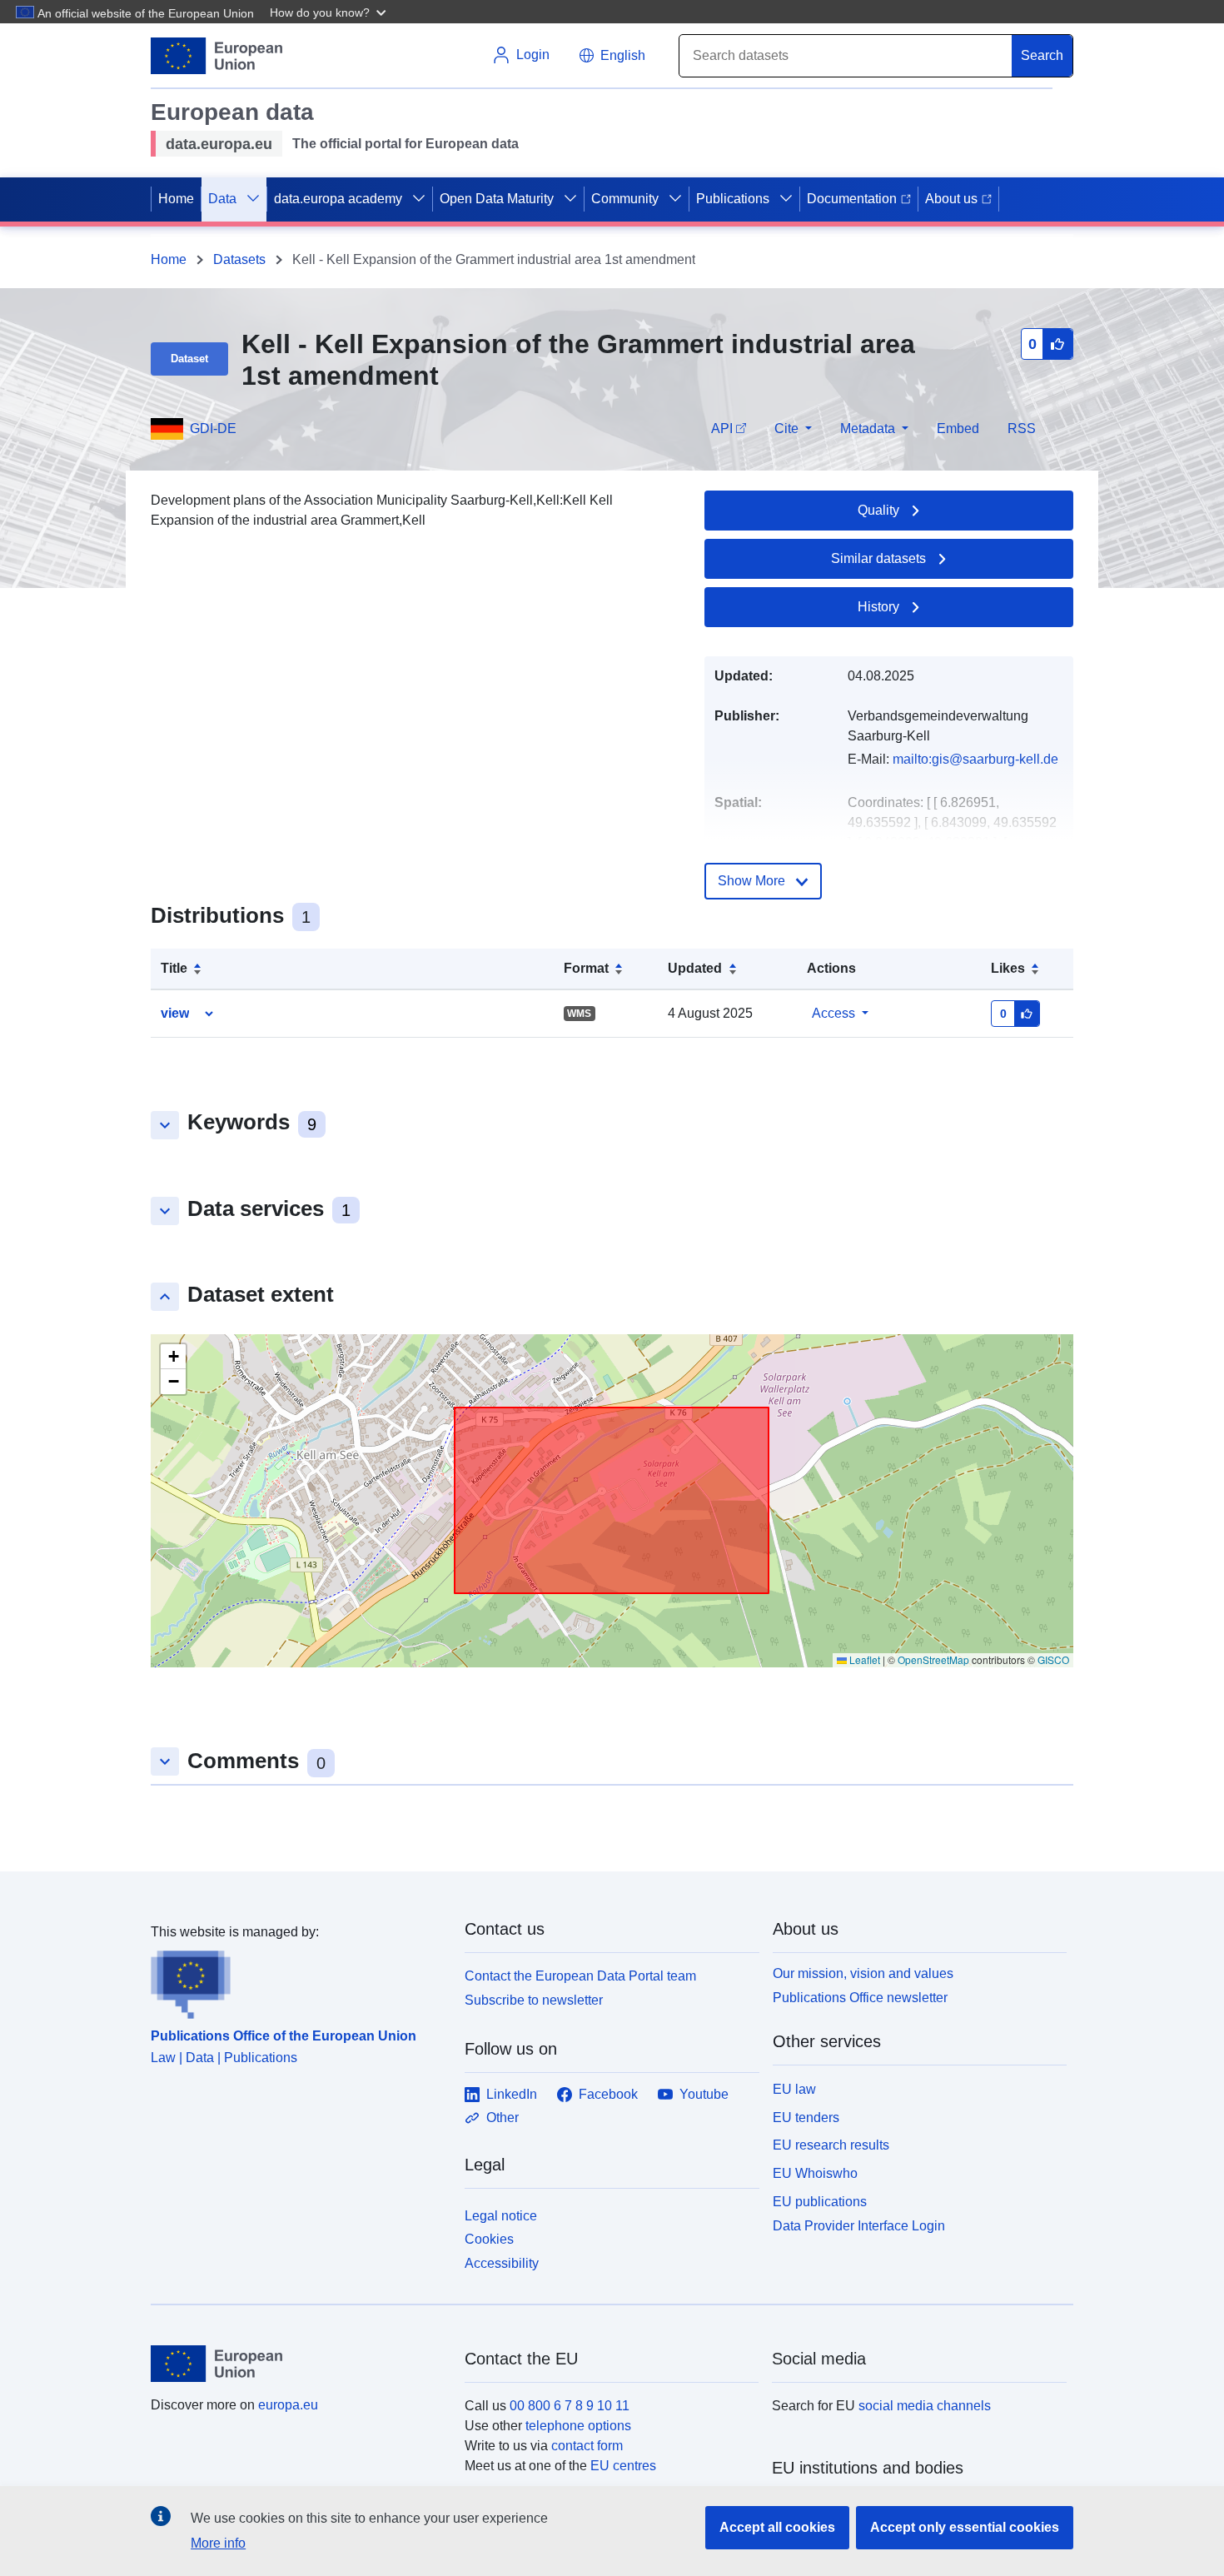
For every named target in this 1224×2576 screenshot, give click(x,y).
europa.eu (288, 2405)
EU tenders (806, 2118)
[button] (330, 12)
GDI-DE (213, 429)
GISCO (1053, 1659)
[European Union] (298, 2364)
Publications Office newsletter (860, 1998)
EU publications (820, 2202)
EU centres (623, 2466)
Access (833, 1013)
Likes (1008, 968)
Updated (695, 968)
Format (586, 968)
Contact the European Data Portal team (580, 1976)
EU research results (831, 2145)
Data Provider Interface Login (859, 2225)
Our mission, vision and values (863, 1973)
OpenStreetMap (933, 1659)
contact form (587, 2446)
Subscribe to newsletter (534, 2000)
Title (174, 968)
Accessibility (502, 2263)
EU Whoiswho (815, 2173)
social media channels (925, 2406)
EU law (794, 2089)
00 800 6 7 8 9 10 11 (570, 2406)
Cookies (489, 2239)
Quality (878, 510)
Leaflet (863, 1659)
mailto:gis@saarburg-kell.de (975, 759)
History (878, 607)
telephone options (578, 2426)
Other (503, 2118)
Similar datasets (878, 558)
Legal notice (501, 2216)
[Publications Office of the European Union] (298, 1981)
